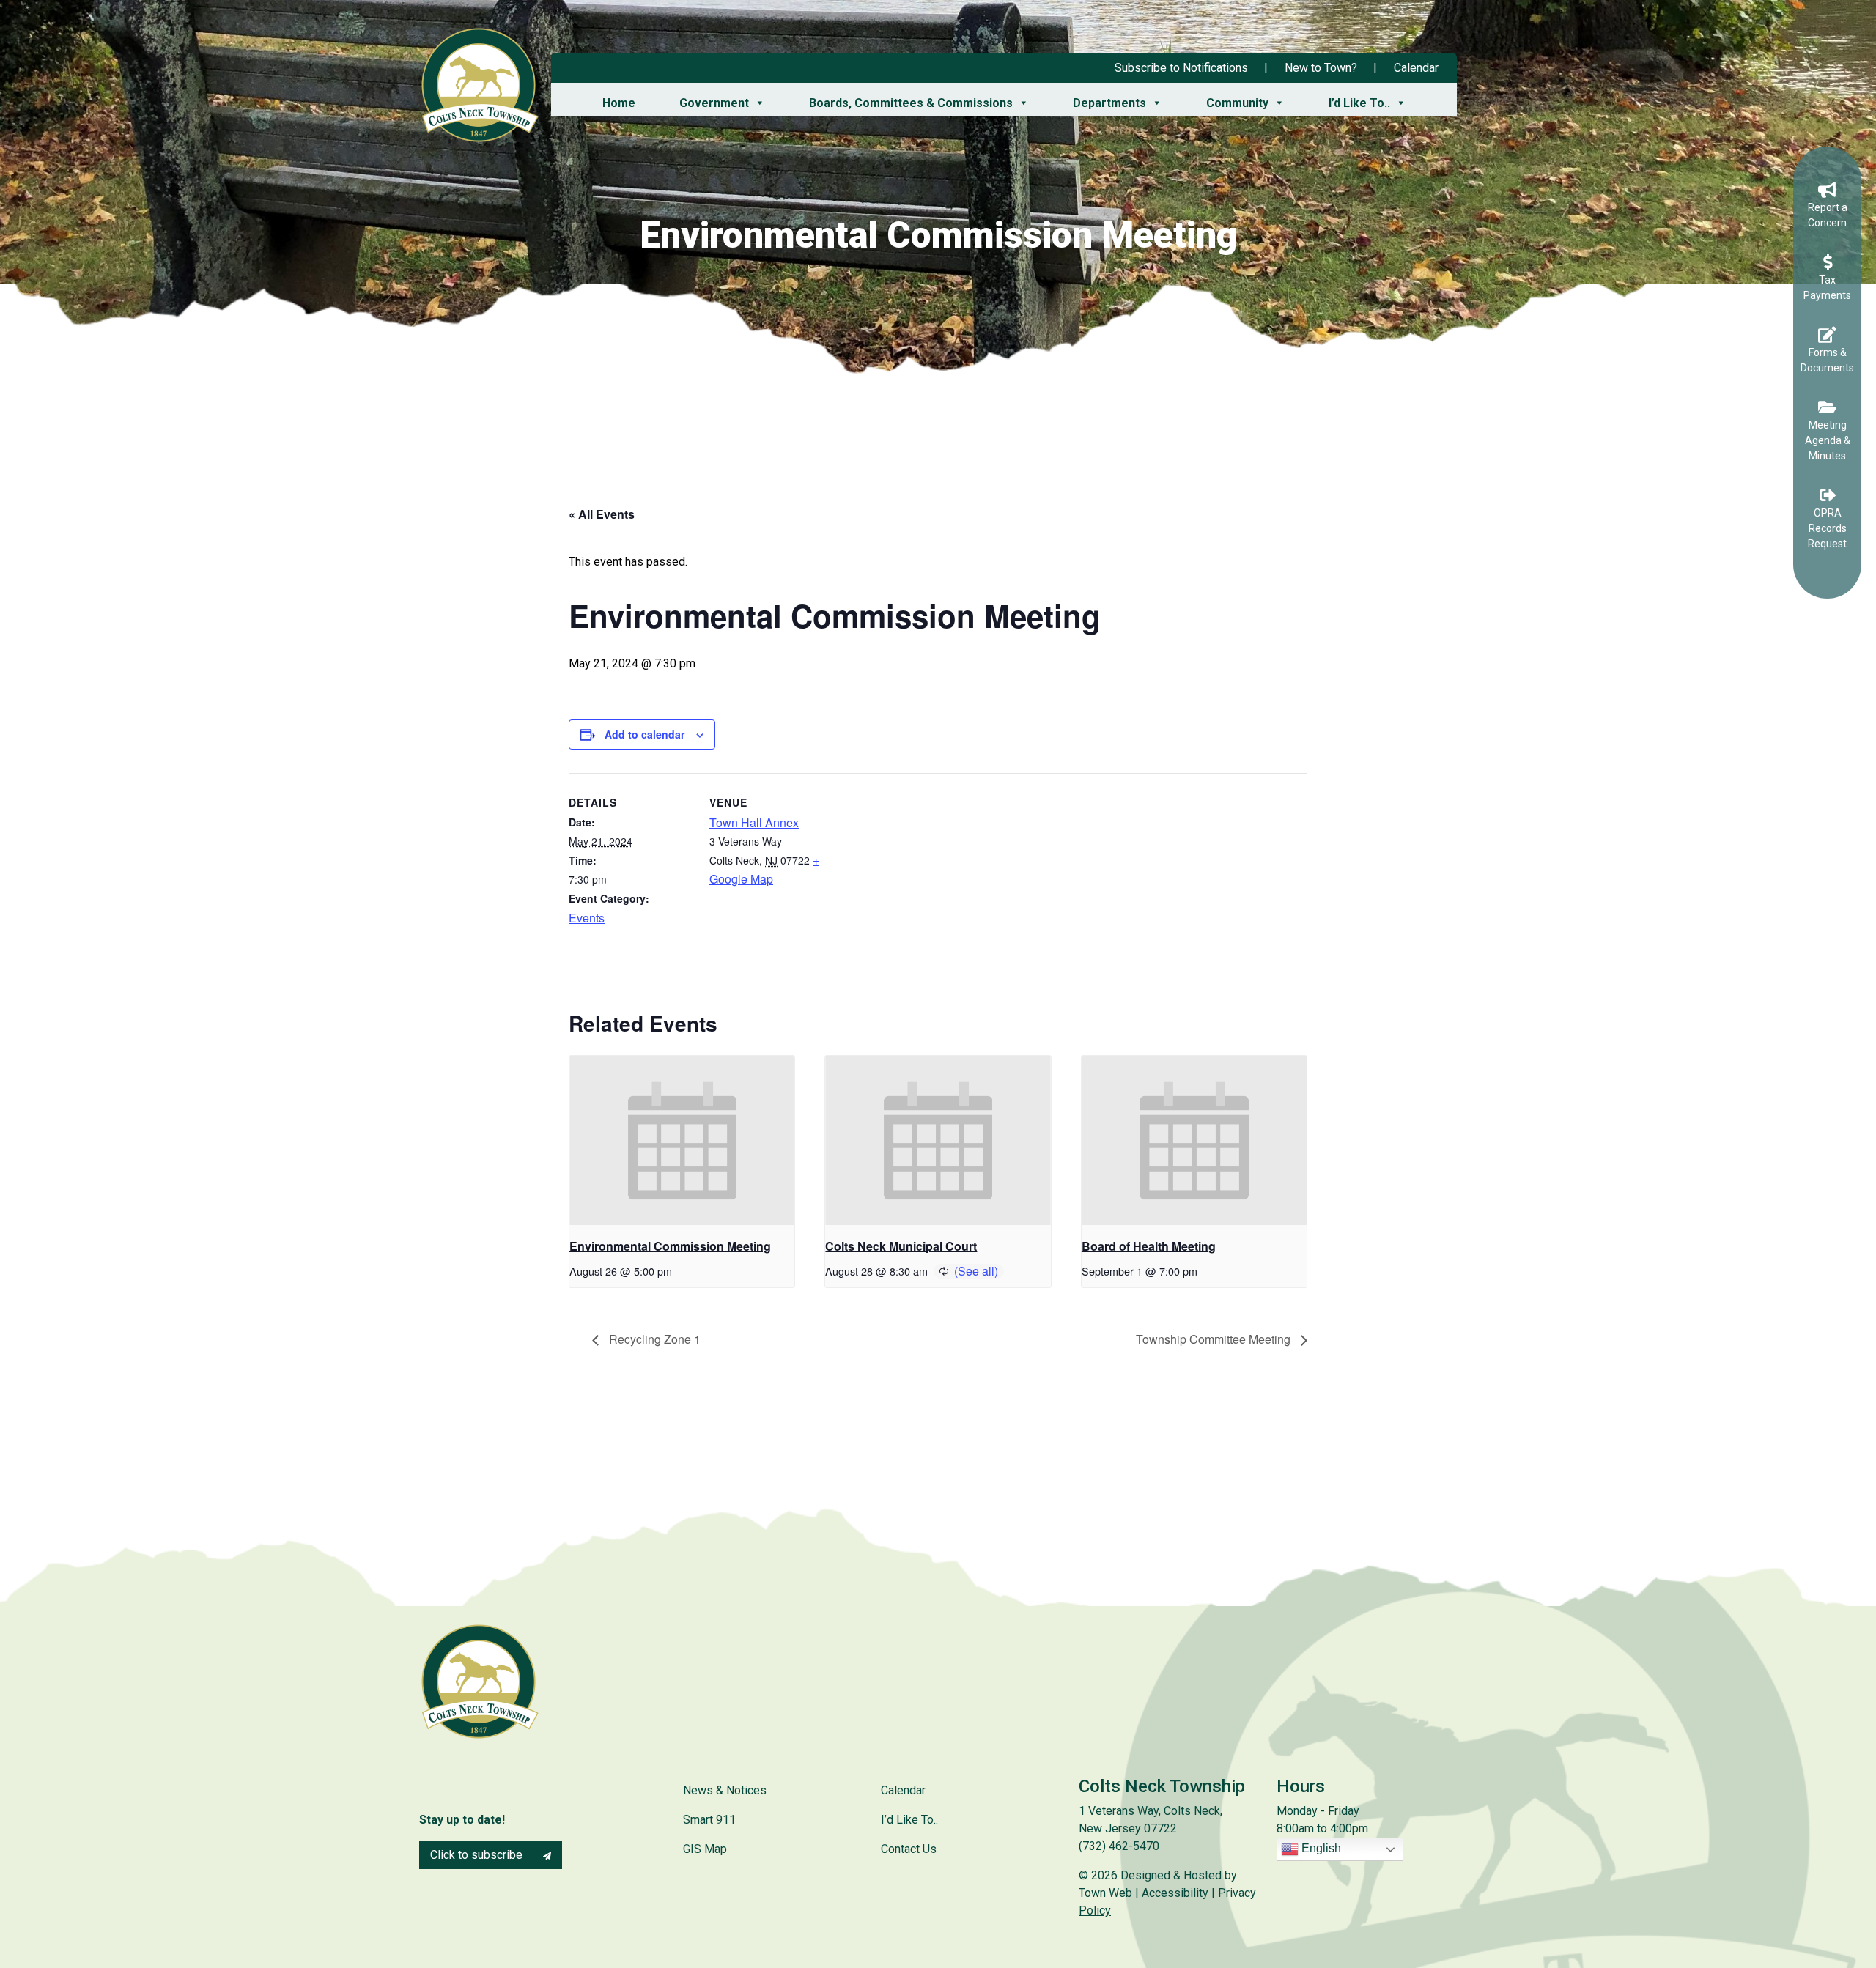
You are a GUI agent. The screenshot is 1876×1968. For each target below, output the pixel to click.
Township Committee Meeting (1215, 1339)
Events (587, 918)
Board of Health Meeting (1149, 1246)
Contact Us (909, 1849)
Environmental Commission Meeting (670, 1246)
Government (714, 103)
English (1320, 1849)
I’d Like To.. (1359, 103)
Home (619, 103)
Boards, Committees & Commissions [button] (911, 103)
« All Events (602, 514)
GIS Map (705, 1849)
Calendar (1416, 68)
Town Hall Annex (754, 822)
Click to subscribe (478, 1855)
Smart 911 (709, 1820)
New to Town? (1321, 68)
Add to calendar (645, 734)
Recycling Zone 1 (653, 1339)
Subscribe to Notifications (1181, 68)
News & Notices (725, 1790)
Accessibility (1175, 1893)
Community (1237, 103)
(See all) (976, 1271)
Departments (1109, 103)
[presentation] (682, 1140)
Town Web (1105, 1893)
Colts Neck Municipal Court (901, 1246)
